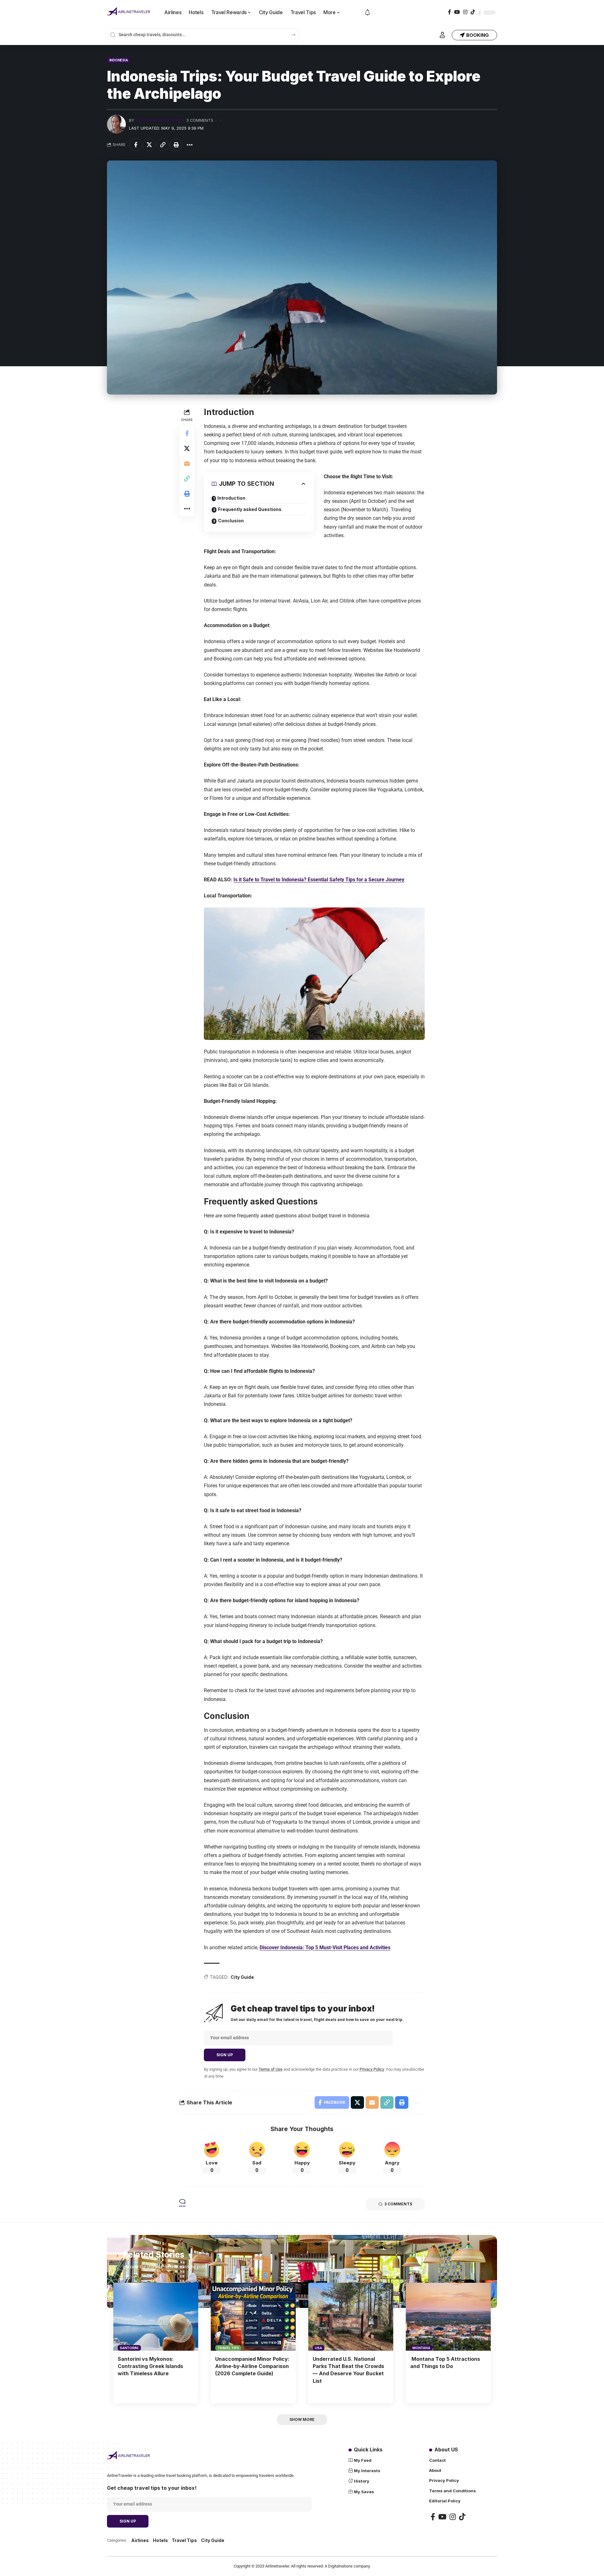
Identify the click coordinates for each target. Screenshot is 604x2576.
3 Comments (200, 120)
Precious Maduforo (159, 120)
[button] (442, 35)
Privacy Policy (372, 2069)
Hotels (160, 2540)
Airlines (140, 2540)
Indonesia (119, 60)
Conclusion (231, 521)
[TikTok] (473, 12)
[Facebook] (450, 12)
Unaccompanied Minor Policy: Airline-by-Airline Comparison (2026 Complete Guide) (252, 2366)
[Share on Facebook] (136, 145)
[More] (190, 145)
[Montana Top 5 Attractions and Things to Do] (448, 2317)
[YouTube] (457, 12)
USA (318, 2348)
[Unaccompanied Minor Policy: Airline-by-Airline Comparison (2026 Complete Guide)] (253, 2317)
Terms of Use (271, 2069)
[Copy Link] (163, 145)
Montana (421, 2348)
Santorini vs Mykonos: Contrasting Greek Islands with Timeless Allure (150, 2366)
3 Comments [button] (398, 2204)
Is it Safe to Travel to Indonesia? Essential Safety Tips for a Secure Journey (319, 880)
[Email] (187, 463)
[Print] (176, 145)
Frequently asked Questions (250, 509)
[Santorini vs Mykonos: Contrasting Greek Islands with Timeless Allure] (156, 2317)
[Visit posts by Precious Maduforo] (116, 124)
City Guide (242, 1977)
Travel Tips (228, 2348)
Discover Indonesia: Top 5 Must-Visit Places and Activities (325, 1947)
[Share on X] (149, 145)
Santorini (129, 2348)
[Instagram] (465, 12)
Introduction (231, 498)
